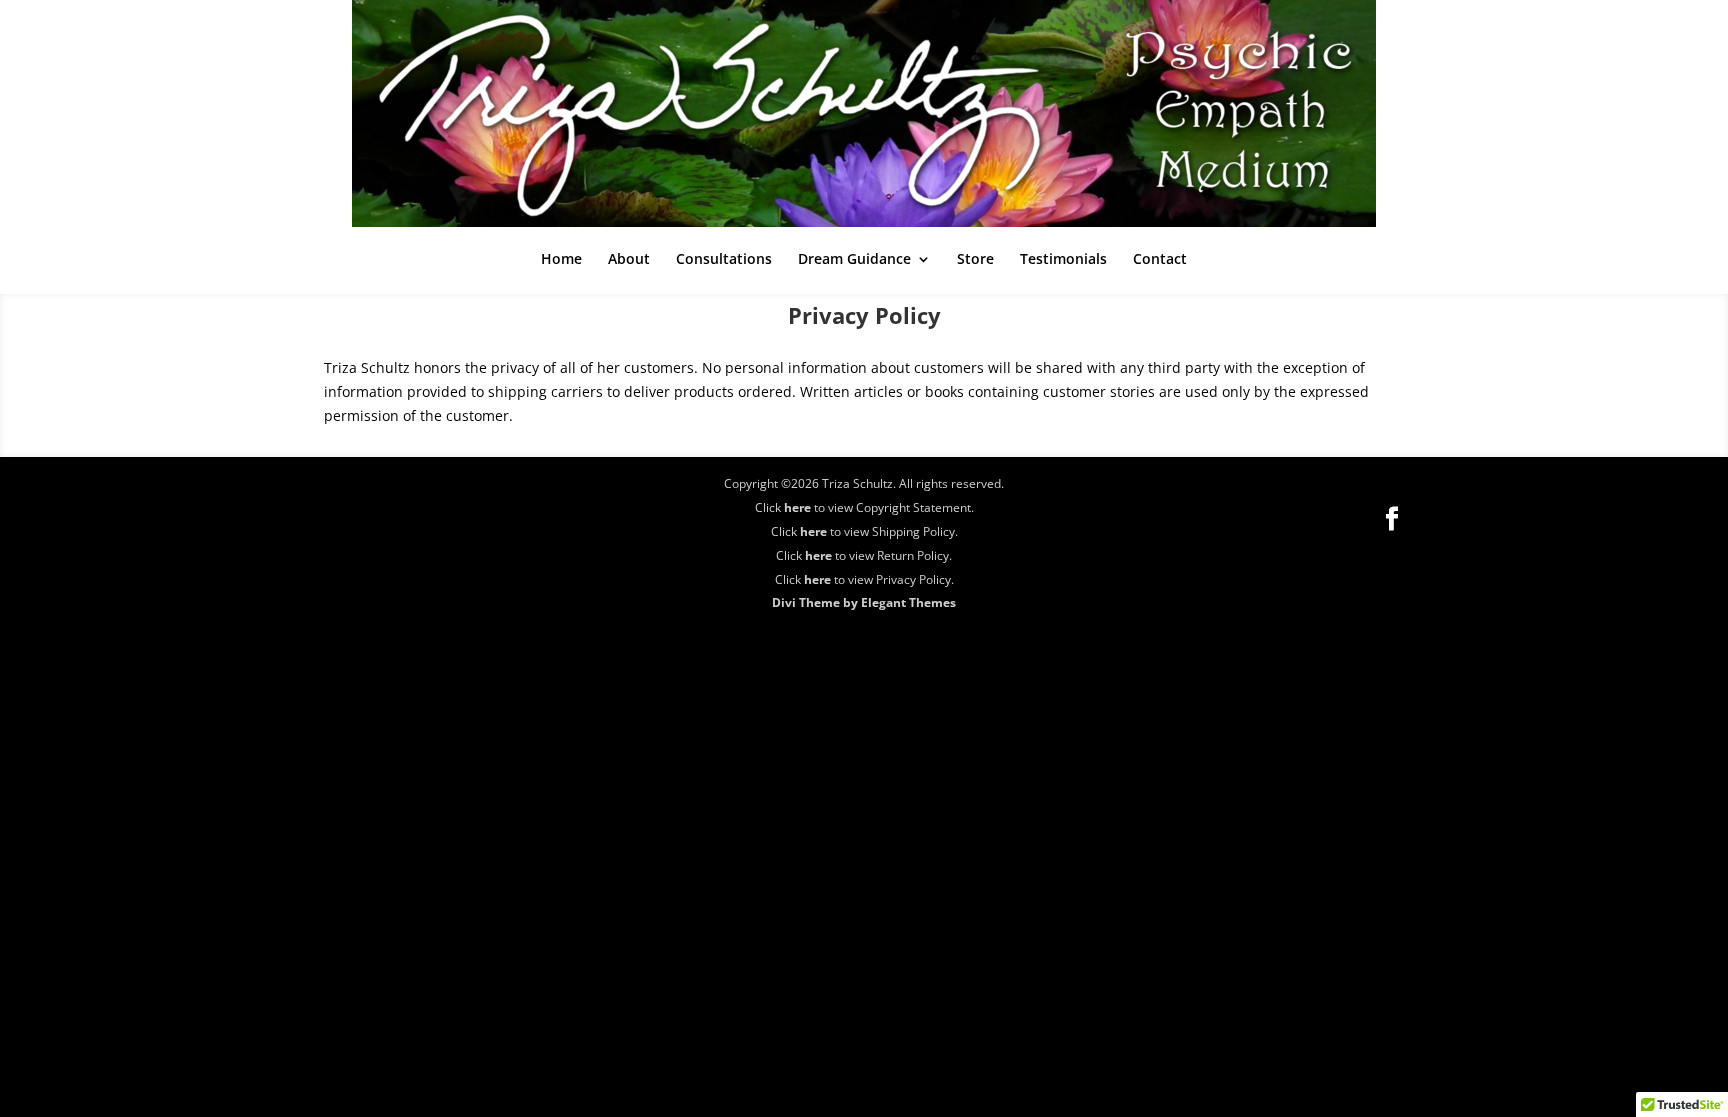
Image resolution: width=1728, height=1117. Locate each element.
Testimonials (1063, 260)
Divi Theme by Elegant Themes (864, 602)
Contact (1160, 260)
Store (975, 260)
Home (561, 260)
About (629, 260)
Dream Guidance (854, 260)
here (797, 507)
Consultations (724, 260)
